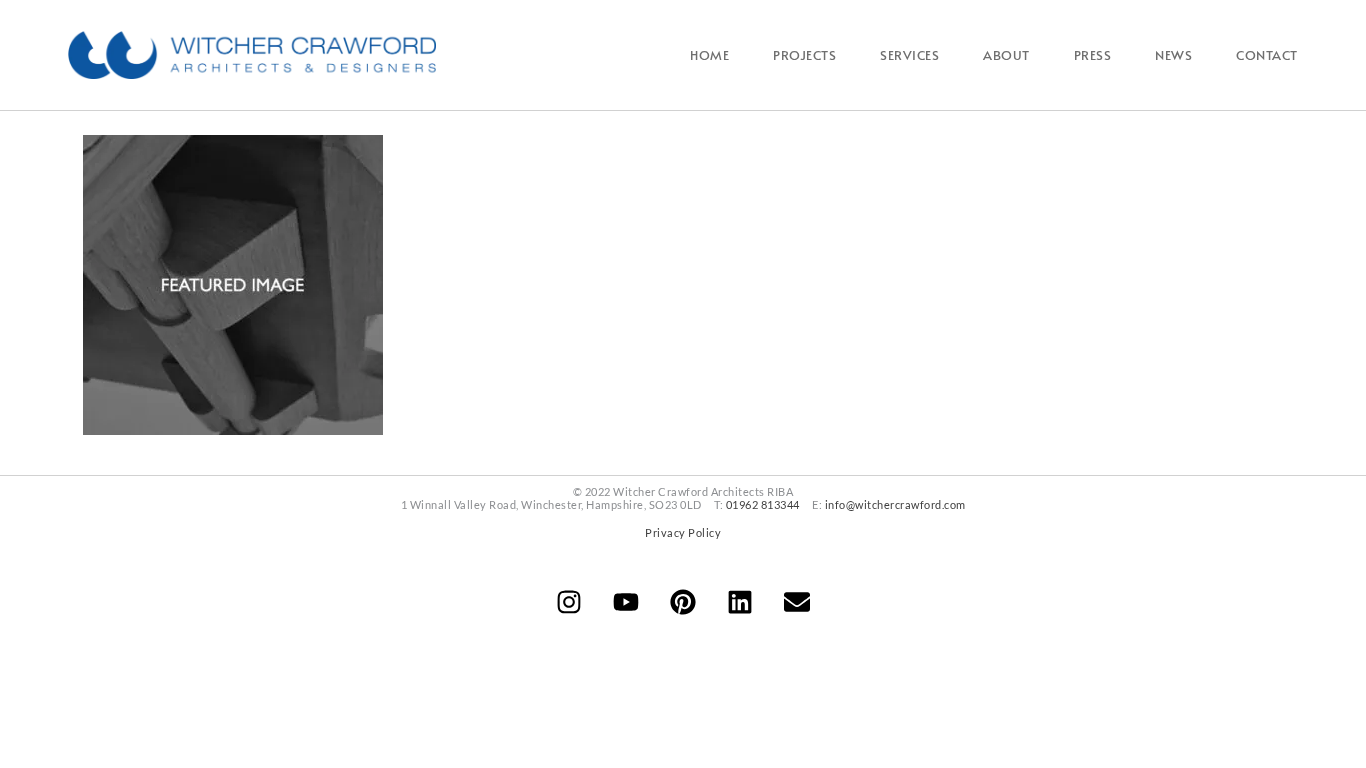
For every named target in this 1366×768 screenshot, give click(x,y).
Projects (804, 55)
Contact (1267, 55)
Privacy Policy (683, 532)
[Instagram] (569, 602)
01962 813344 (763, 504)
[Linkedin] (740, 602)
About (1006, 55)
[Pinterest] (683, 602)
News (1173, 55)
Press (1093, 55)
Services (909, 55)
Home (709, 55)
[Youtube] (626, 602)
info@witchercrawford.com (895, 504)
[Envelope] (797, 602)
